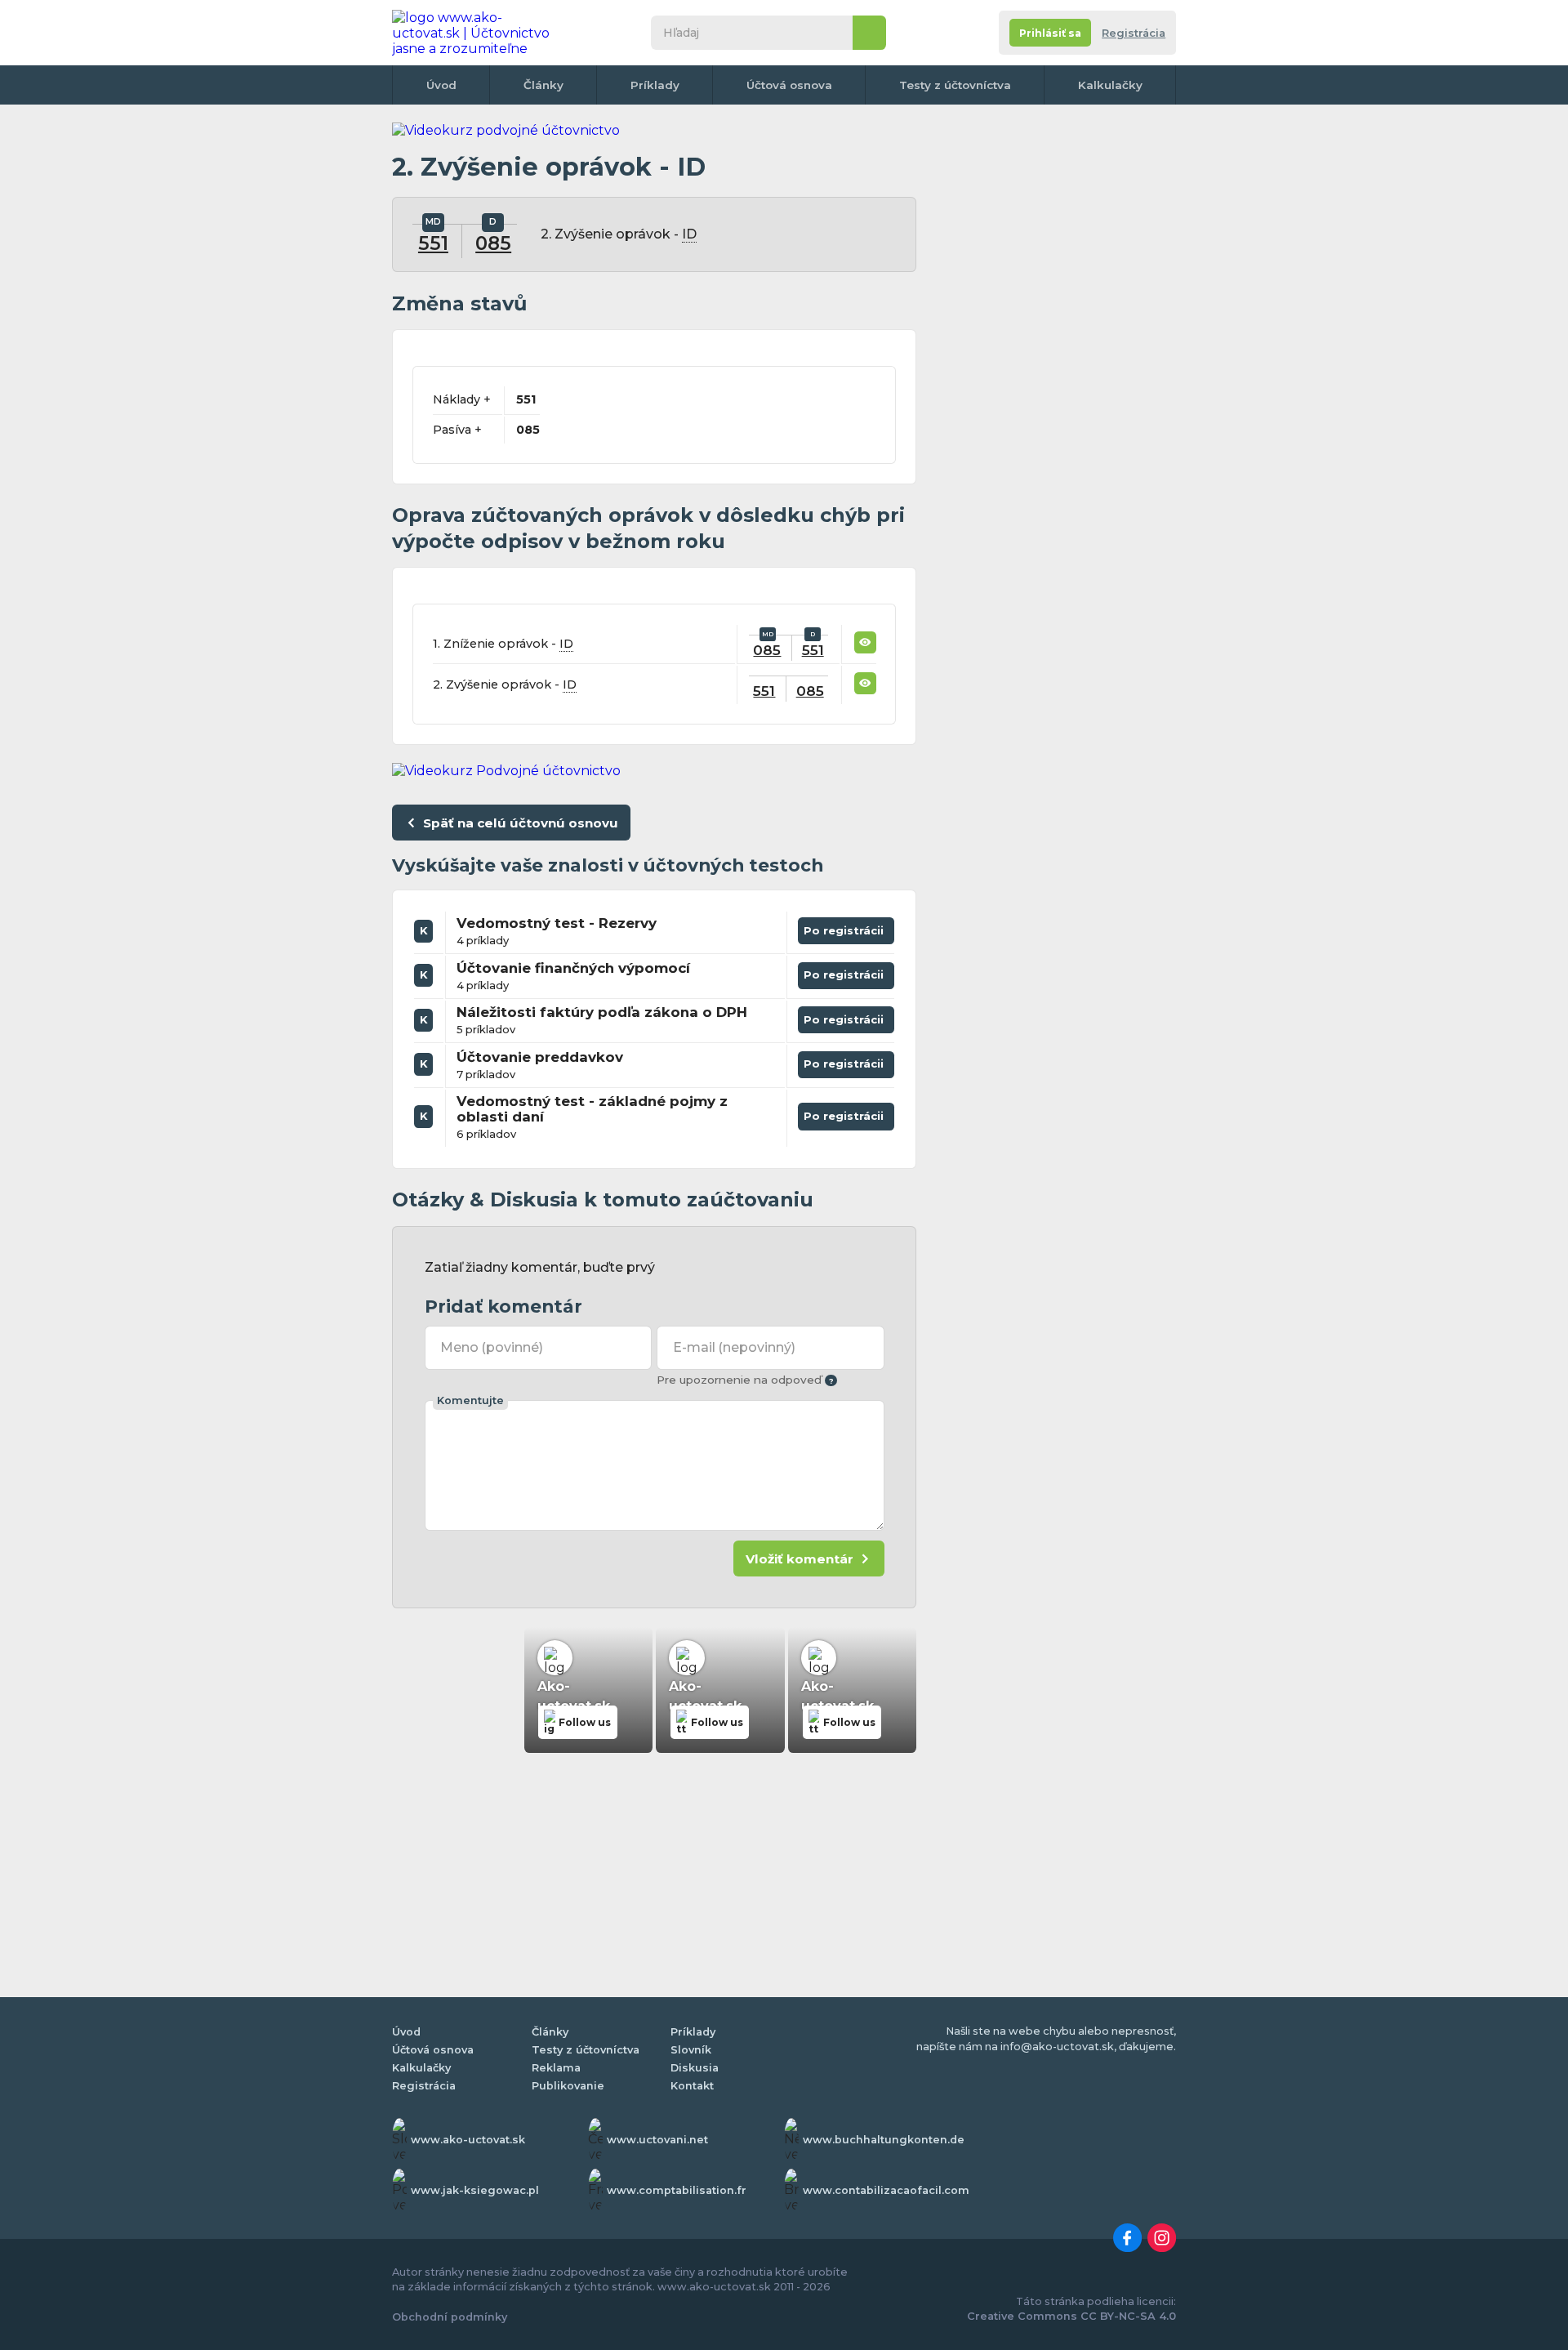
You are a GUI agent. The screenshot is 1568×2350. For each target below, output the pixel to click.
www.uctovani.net (657, 2140)
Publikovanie (568, 2086)
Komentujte (470, 1400)
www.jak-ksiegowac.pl (475, 2190)
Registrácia (1134, 33)
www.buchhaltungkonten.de (884, 2140)
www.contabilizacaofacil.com (886, 2190)
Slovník (691, 2050)
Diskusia (695, 2068)
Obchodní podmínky (450, 2317)
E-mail (734, 1347)
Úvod (441, 85)
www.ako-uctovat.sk (468, 2140)
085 (493, 243)
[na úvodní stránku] (477, 33)
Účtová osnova (789, 85)
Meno (492, 1347)
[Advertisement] (1053, 368)
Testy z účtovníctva (955, 85)
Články (543, 85)
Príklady (655, 85)
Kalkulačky (1110, 85)
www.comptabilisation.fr (677, 2190)
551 (433, 243)
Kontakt (692, 2086)
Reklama (556, 2068)
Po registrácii (846, 927)
